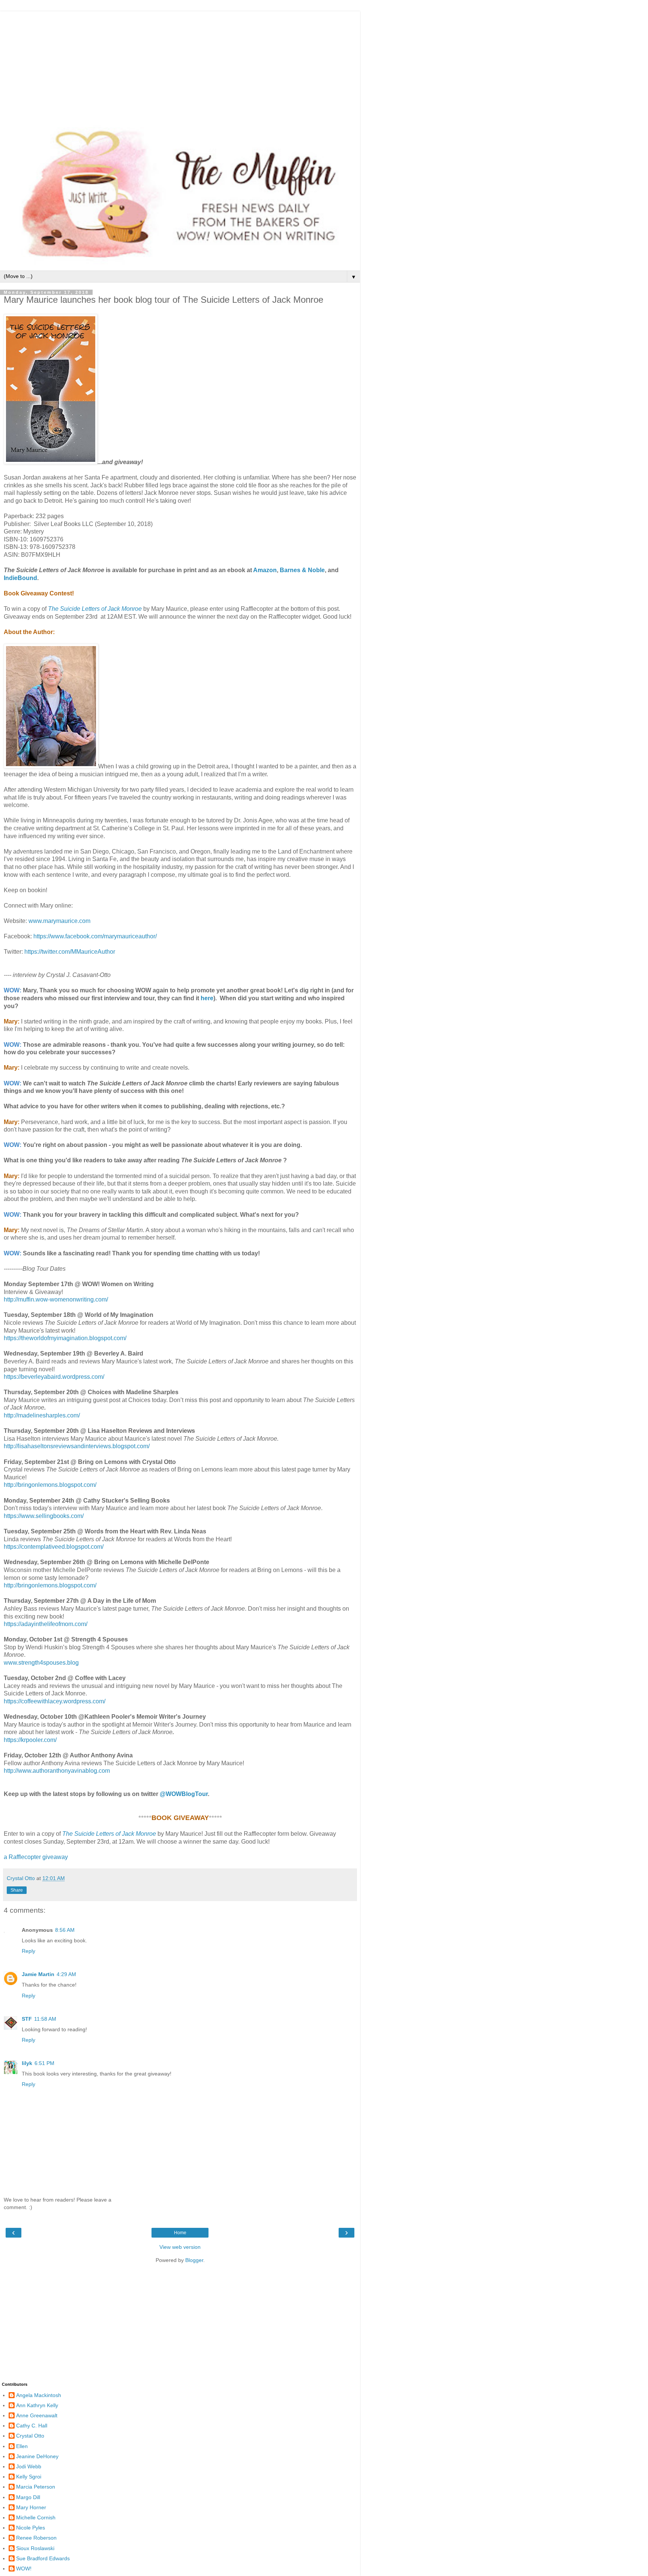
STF (27, 2019)
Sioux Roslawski (35, 2548)
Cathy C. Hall (32, 2426)
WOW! (24, 2568)
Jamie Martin (38, 1974)
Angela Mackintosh (39, 2395)
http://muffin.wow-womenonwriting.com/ (56, 1299)
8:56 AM (65, 1930)
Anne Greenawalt (37, 2415)
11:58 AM (45, 2019)
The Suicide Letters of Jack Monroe (95, 609)
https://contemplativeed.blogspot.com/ (54, 1547)
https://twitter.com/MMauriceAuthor (70, 952)
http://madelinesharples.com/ (42, 1415)
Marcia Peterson (36, 2487)
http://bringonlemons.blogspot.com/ (50, 1485)
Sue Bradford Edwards (43, 2558)
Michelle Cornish (36, 2517)
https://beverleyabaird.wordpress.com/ (54, 1377)
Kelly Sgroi (29, 2477)
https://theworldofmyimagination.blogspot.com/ (65, 1338)
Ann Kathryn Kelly (37, 2405)
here (207, 998)
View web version (180, 2247)
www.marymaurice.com (59, 921)
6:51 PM (44, 2063)
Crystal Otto (30, 2436)
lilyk (27, 2063)
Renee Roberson (36, 2538)
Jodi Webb (29, 2466)
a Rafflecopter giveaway (36, 1857)
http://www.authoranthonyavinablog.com (57, 1771)
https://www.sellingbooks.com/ (44, 1516)
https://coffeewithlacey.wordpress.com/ (55, 1701)
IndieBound (20, 578)
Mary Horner (31, 2507)
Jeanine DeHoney (37, 2456)
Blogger (194, 2260)
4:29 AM (66, 1974)
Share (17, 1890)
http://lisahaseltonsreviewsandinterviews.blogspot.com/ (77, 1446)
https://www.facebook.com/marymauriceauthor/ (95, 936)
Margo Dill (28, 2497)
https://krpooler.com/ (30, 1740)
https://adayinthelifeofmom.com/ (46, 1624)
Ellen (22, 2446)
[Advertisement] (180, 64)
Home (180, 2233)
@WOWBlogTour (184, 1794)
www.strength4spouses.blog (41, 1663)
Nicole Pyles (31, 2528)
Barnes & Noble (302, 570)
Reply (28, 1951)
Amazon (265, 570)
